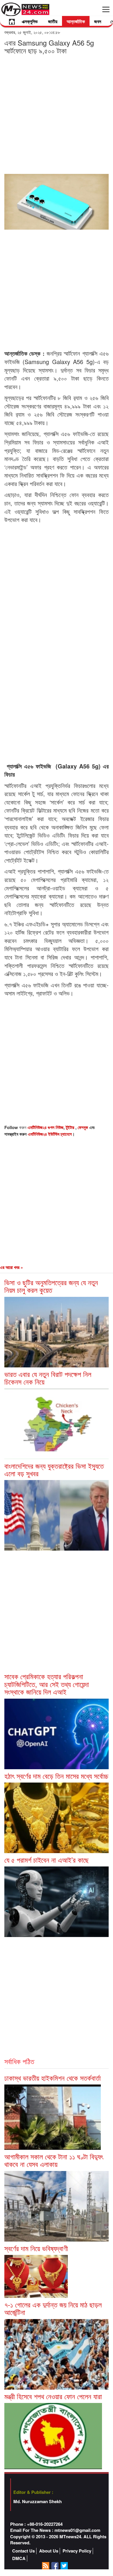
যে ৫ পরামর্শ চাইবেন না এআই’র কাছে (47, 1860)
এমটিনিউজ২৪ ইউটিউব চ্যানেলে (50, 1134)
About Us (49, 2551)
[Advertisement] (57, 114)
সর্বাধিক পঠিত (19, 2061)
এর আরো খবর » (11, 1267)
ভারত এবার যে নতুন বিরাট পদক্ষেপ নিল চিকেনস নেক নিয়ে (48, 1378)
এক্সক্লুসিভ (30, 21)
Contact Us (23, 2551)
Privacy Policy (77, 2551)
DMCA (19, 2558)
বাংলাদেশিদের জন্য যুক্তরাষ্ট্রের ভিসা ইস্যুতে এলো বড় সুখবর (54, 1469)
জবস (98, 21)
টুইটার (71, 1127)
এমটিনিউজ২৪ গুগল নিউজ (45, 1127)
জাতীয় (53, 21)
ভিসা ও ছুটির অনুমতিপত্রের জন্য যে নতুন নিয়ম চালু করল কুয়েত (51, 1286)
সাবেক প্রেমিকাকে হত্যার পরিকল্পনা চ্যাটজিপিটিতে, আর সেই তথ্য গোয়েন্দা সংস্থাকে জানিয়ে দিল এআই (47, 1684)
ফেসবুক (83, 1127)
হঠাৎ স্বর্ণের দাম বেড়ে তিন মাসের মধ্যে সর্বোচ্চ (56, 1776)
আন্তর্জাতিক (76, 21)
